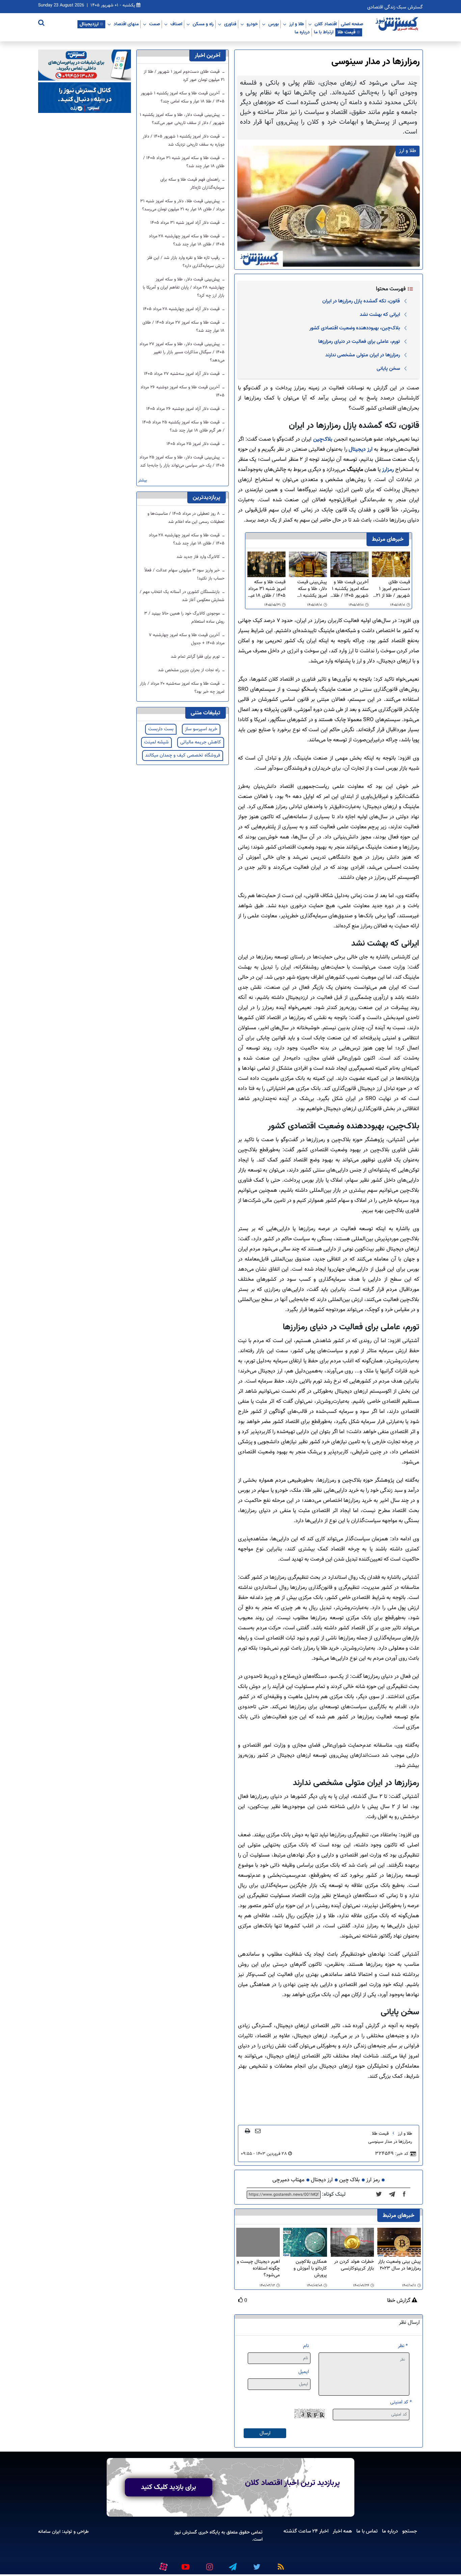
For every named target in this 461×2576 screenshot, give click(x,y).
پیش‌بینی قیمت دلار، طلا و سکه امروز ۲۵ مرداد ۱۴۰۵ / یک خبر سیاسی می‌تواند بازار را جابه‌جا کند (182, 462)
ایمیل (304, 2372)
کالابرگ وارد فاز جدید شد (199, 557)
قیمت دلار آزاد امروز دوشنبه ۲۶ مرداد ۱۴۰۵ (184, 409)
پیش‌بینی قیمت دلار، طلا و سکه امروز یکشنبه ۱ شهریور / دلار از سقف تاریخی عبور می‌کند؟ (310, 589)
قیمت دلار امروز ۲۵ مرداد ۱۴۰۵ (194, 444)
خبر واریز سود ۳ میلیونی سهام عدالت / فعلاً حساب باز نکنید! (184, 574)
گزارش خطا (399, 2301)
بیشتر (143, 481)
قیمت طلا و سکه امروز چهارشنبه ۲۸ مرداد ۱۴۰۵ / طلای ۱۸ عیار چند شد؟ (187, 240)
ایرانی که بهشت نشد (380, 315)
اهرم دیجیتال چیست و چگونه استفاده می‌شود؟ (258, 2269)
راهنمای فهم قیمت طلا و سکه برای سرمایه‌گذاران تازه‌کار (192, 184)
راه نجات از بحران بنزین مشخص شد (189, 670)
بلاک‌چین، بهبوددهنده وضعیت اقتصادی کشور (355, 328)
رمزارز (388, 470)
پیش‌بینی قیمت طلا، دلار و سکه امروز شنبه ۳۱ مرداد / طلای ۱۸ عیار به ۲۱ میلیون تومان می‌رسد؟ (182, 205)
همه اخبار (342, 2531)
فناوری (230, 24)
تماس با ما (367, 2531)
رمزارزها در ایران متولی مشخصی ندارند (363, 355)
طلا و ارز (297, 24)
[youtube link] (185, 2564)
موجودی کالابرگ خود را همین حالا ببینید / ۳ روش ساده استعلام (184, 618)
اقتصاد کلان (326, 24)
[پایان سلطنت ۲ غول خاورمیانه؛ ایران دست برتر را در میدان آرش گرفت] (394, 2195)
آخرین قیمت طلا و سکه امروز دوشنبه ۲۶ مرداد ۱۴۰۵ (182, 391)
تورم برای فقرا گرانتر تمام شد (196, 657)
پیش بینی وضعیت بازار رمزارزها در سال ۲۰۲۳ (399, 2265)
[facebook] (406, 2195)
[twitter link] (256, 2564)
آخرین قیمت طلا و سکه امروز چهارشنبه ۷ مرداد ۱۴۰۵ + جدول (187, 639)
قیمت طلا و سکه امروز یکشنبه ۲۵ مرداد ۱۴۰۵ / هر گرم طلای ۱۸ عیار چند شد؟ (183, 426)
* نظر (403, 2346)
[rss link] (279, 2564)
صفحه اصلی (352, 24)
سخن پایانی (388, 368)
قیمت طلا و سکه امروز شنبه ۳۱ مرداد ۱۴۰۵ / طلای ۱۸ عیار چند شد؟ (267, 589)
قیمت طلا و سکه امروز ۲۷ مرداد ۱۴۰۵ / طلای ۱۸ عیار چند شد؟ (183, 327)
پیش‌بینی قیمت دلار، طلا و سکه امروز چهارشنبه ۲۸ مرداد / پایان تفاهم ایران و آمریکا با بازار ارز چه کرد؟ (184, 288)
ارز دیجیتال (361, 450)
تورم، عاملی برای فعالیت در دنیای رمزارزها (359, 342)
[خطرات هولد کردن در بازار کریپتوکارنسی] (352, 2242)
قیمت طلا (346, 32)
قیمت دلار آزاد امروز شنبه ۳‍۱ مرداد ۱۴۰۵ (186, 223)
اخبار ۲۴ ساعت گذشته (306, 2531)
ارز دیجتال (322, 2180)
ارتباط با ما (324, 32)
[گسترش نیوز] (398, 24)
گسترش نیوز (186, 2532)
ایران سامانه (49, 2532)
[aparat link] (162, 2565)
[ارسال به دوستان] (258, 2131)
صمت (155, 24)
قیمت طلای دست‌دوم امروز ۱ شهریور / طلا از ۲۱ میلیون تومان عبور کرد (393, 589)
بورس (274, 24)
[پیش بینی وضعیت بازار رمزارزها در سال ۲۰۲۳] (399, 2242)
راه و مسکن (203, 24)
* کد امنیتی (401, 2402)
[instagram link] (209, 2564)
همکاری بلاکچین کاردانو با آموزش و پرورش (310, 2269)
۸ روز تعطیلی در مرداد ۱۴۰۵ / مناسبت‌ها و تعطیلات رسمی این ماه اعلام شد (186, 518)
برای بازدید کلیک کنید (169, 2487)
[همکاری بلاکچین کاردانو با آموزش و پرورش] (305, 2242)
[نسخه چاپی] (248, 2131)
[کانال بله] (85, 98)
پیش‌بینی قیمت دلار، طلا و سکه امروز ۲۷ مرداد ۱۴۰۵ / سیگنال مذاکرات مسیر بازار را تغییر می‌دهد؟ (182, 352)
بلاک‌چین (323, 439)
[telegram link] (232, 2564)
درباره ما (302, 32)
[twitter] (381, 2195)
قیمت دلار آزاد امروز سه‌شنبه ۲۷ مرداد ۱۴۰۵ (182, 374)
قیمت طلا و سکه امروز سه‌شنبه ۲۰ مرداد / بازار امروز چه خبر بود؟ (182, 688)
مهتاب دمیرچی (288, 2180)
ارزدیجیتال (89, 24)
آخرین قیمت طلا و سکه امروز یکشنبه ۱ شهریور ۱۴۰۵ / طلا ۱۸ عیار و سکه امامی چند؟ (350, 589)
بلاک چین (349, 2180)
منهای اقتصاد (126, 24)
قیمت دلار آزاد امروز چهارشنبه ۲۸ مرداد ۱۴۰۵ (182, 309)
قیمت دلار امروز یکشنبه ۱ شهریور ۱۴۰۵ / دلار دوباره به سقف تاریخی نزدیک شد (184, 141)
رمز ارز (373, 2180)
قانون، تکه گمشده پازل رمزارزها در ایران (361, 301)
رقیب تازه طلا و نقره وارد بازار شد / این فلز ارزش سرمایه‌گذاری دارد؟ (186, 262)
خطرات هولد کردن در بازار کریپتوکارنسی (354, 2265)
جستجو (410, 2531)
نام (306, 2346)
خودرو (252, 24)
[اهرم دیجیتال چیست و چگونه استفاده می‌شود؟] (258, 2242)
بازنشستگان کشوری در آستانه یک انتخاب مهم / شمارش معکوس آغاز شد (182, 596)
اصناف (176, 24)
